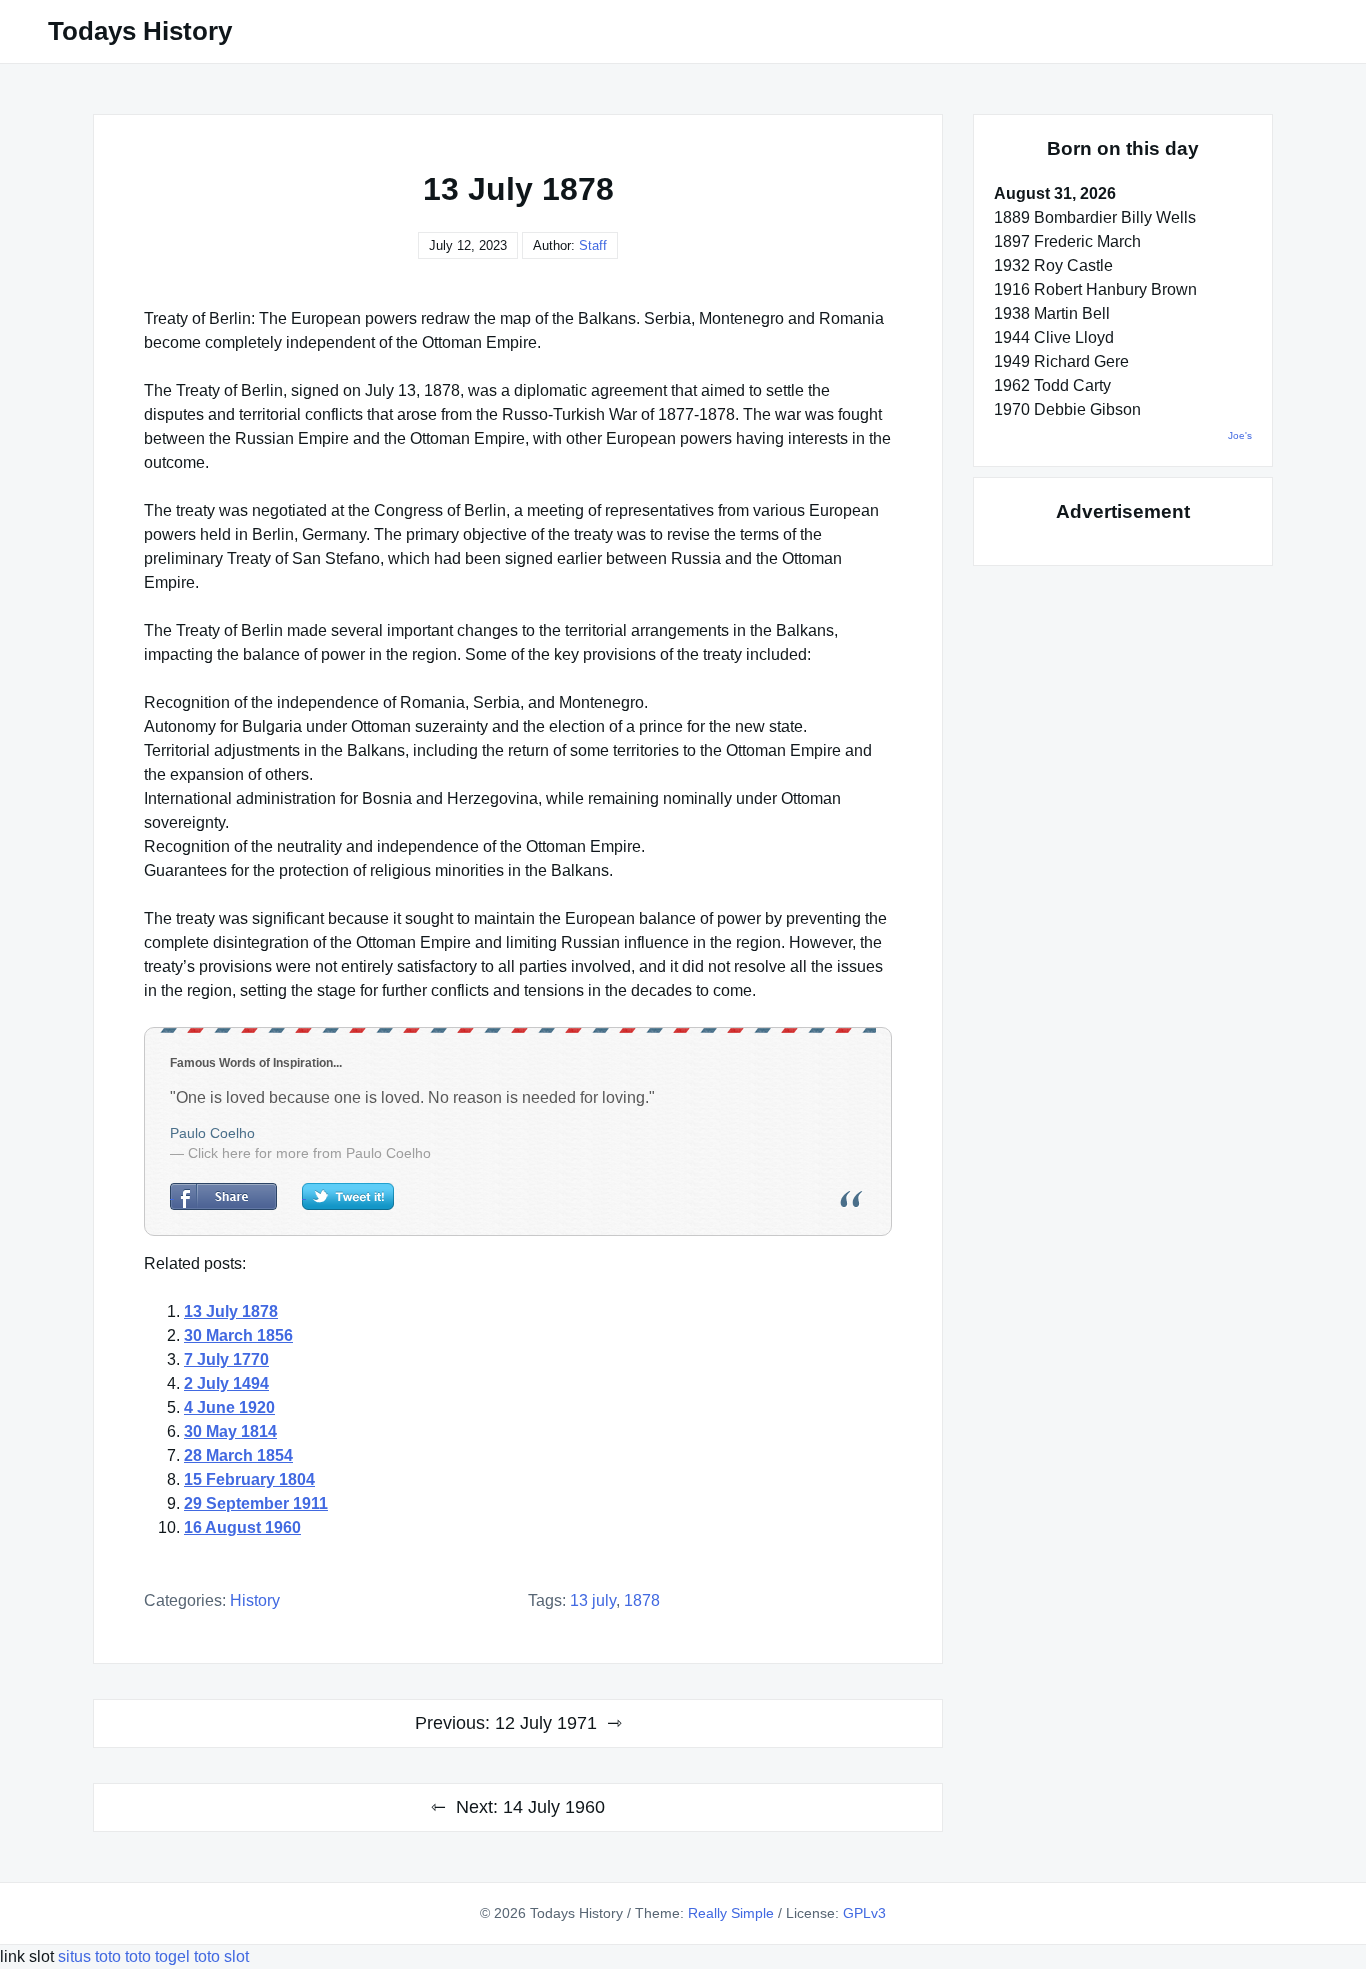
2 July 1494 (226, 1383)
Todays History (140, 31)
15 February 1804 (249, 1479)
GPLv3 (864, 1913)
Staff (593, 245)
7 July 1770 (226, 1359)
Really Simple (731, 1913)
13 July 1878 (231, 1311)
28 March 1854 (238, 1455)
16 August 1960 (242, 1527)
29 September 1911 (256, 1503)
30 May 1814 (230, 1431)
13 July (593, 1600)
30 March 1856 (238, 1335)
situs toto (91, 1956)
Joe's (1240, 435)
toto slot (221, 1956)
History (255, 1600)
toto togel (157, 1956)
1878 (642, 1600)
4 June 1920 (229, 1407)
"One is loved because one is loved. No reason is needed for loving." (412, 1097)
